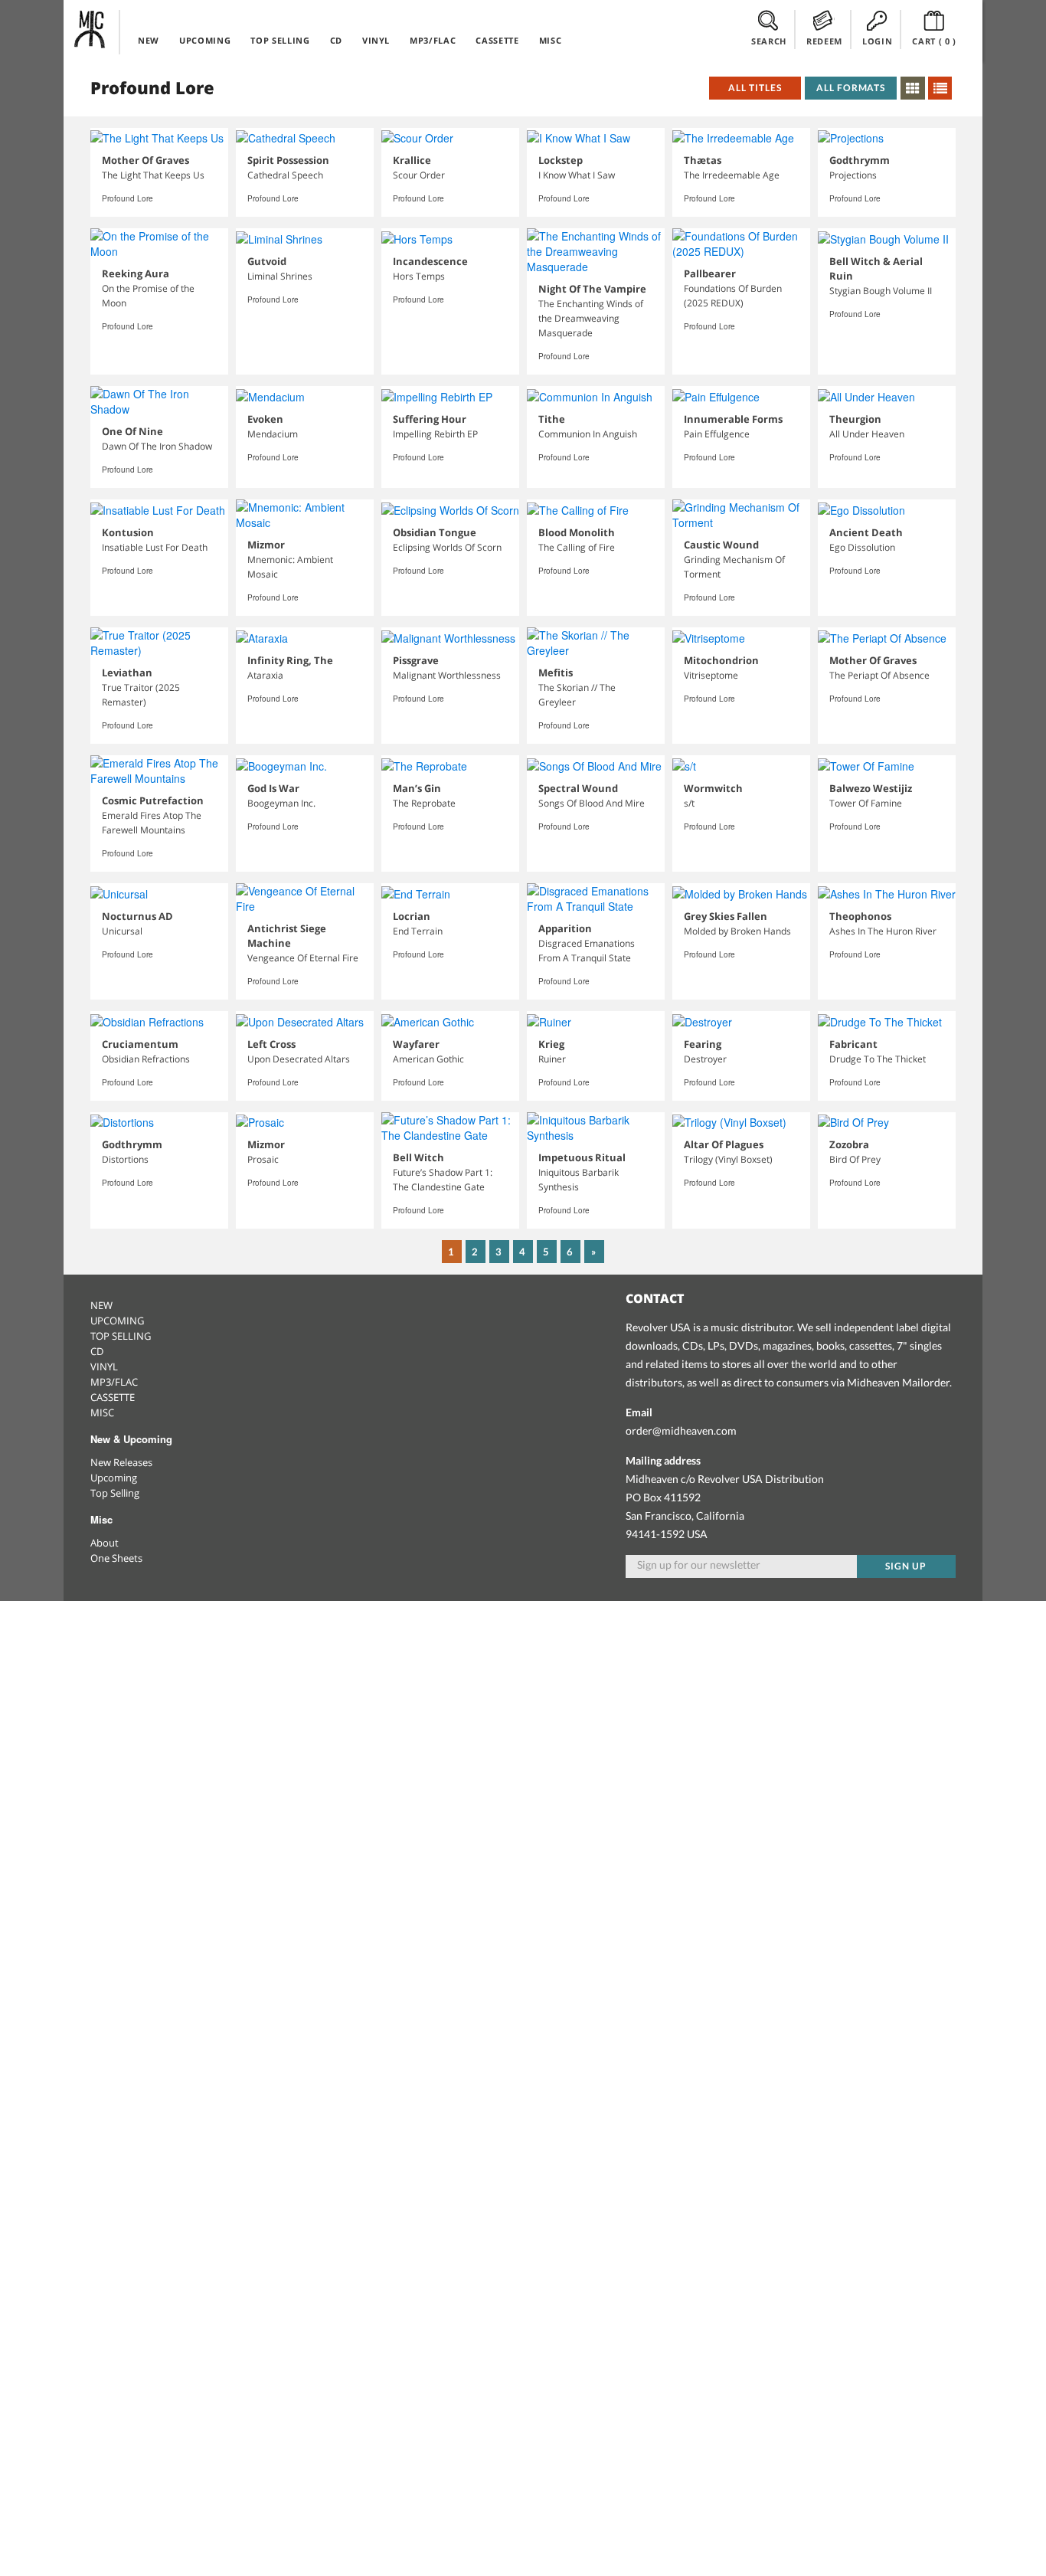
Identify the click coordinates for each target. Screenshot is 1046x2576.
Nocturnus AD (137, 916)
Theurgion (855, 419)
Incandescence (430, 261)
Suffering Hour (430, 419)
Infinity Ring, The (290, 660)
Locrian (412, 916)
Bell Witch (418, 1157)
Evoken (265, 419)
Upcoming (114, 1478)
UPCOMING (205, 40)
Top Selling (115, 1493)
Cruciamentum (140, 1044)
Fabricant (853, 1044)
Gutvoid (267, 261)
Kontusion (128, 532)
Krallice (412, 160)
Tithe (552, 419)
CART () (934, 41)
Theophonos (860, 916)
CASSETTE (497, 40)
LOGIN (877, 41)
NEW (149, 40)
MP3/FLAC (433, 40)
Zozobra (849, 1144)
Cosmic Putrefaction (153, 800)
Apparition (565, 928)
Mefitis (556, 673)
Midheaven (90, 29)
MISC (551, 40)
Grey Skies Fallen (726, 916)
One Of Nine (132, 431)
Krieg (551, 1044)
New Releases (121, 1462)
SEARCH (769, 41)
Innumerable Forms (733, 419)
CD (336, 40)
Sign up (906, 1566)
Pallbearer (710, 273)
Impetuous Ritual (582, 1157)
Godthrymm (860, 160)
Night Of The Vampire (592, 289)
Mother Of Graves (145, 160)
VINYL (376, 40)
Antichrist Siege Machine (287, 936)
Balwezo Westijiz (871, 788)
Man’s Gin (417, 788)
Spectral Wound (578, 788)
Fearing (703, 1044)
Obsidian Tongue (435, 532)
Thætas (703, 160)
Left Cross (271, 1044)
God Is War (273, 788)
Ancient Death (866, 532)
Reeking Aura (136, 273)
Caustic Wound (721, 545)
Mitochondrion (721, 660)
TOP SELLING (280, 40)
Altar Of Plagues (724, 1144)
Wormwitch (713, 788)
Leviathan (127, 673)
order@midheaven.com (681, 1430)
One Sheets (116, 1558)
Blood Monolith (577, 532)
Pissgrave (416, 660)
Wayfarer (416, 1044)
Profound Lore (127, 198)
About (105, 1543)
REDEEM (824, 41)
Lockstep (561, 160)
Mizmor (266, 545)
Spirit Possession (288, 160)
